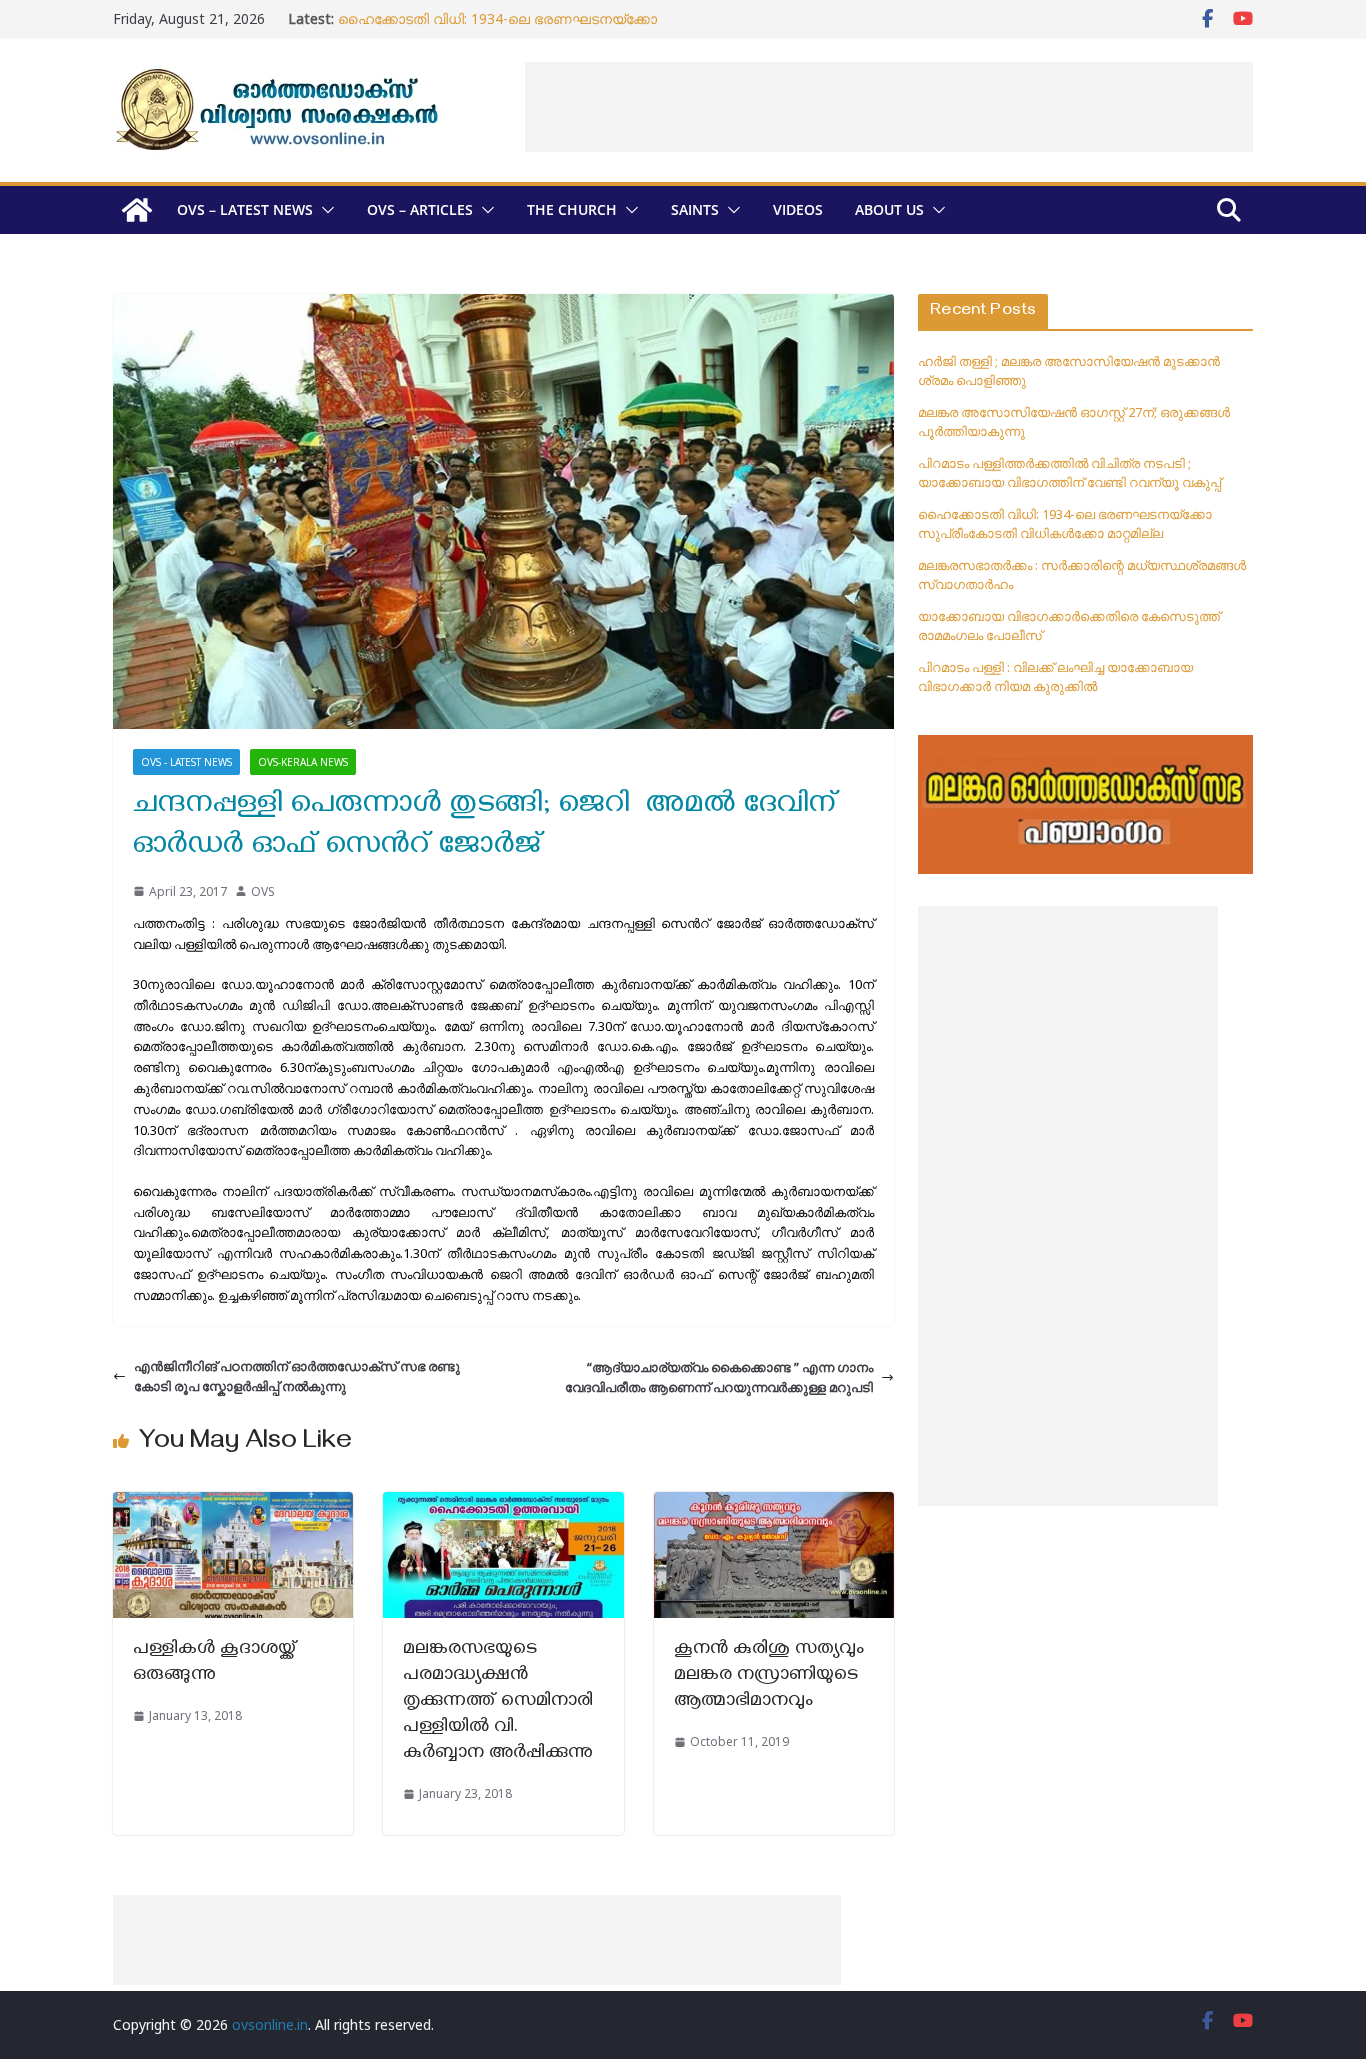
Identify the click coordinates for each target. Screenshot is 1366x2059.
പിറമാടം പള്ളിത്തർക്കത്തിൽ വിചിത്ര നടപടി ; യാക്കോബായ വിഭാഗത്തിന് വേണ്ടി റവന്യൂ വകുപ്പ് (1069, 473)
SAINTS (695, 209)
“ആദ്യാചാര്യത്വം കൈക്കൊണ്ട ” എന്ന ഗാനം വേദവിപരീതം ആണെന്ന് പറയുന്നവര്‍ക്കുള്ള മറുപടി (719, 1377)
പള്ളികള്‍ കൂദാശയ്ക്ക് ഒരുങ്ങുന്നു (215, 1663)
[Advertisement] (889, 107)
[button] (324, 210)
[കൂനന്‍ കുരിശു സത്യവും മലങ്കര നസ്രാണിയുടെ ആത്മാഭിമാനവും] (774, 1502)
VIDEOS (798, 209)
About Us (889, 209)
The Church (572, 209)
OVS (263, 891)
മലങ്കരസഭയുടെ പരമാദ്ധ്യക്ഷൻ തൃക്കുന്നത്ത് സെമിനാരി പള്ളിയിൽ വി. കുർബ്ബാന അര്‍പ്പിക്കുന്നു (498, 1702)
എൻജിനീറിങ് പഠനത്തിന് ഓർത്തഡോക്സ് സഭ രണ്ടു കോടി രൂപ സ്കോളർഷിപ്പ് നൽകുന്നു (297, 1376)
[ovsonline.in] (137, 210)
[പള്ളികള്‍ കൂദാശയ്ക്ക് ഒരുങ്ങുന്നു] (233, 1502)
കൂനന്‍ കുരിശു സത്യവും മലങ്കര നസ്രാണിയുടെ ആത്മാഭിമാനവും (769, 1676)
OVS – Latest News (245, 209)
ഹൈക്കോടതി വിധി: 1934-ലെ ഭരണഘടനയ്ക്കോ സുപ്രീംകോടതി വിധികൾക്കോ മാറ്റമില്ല (497, 28)
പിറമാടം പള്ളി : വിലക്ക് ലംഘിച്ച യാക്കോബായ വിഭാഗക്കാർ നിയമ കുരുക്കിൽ (1055, 677)
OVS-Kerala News (303, 762)
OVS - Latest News (186, 762)
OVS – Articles (420, 209)
